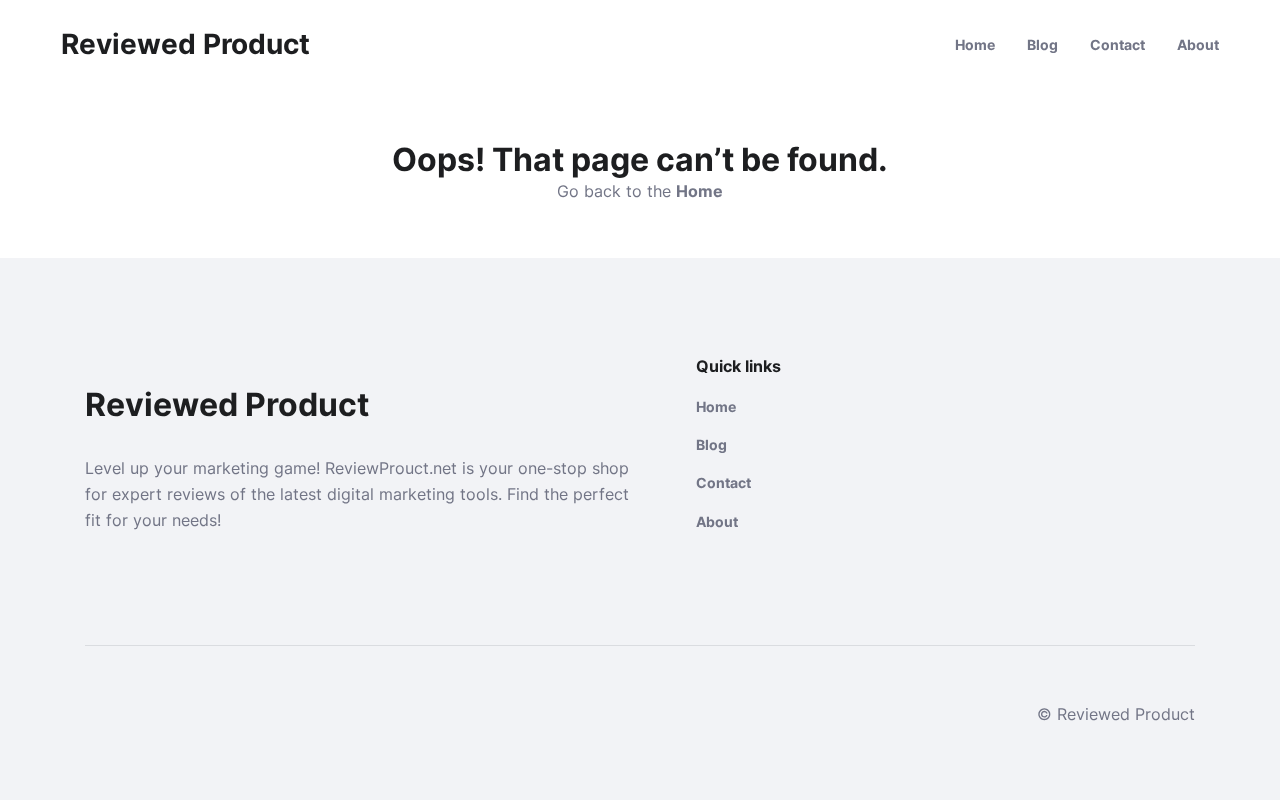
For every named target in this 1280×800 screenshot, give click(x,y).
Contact (1117, 44)
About (1198, 44)
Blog (1042, 44)
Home (975, 44)
